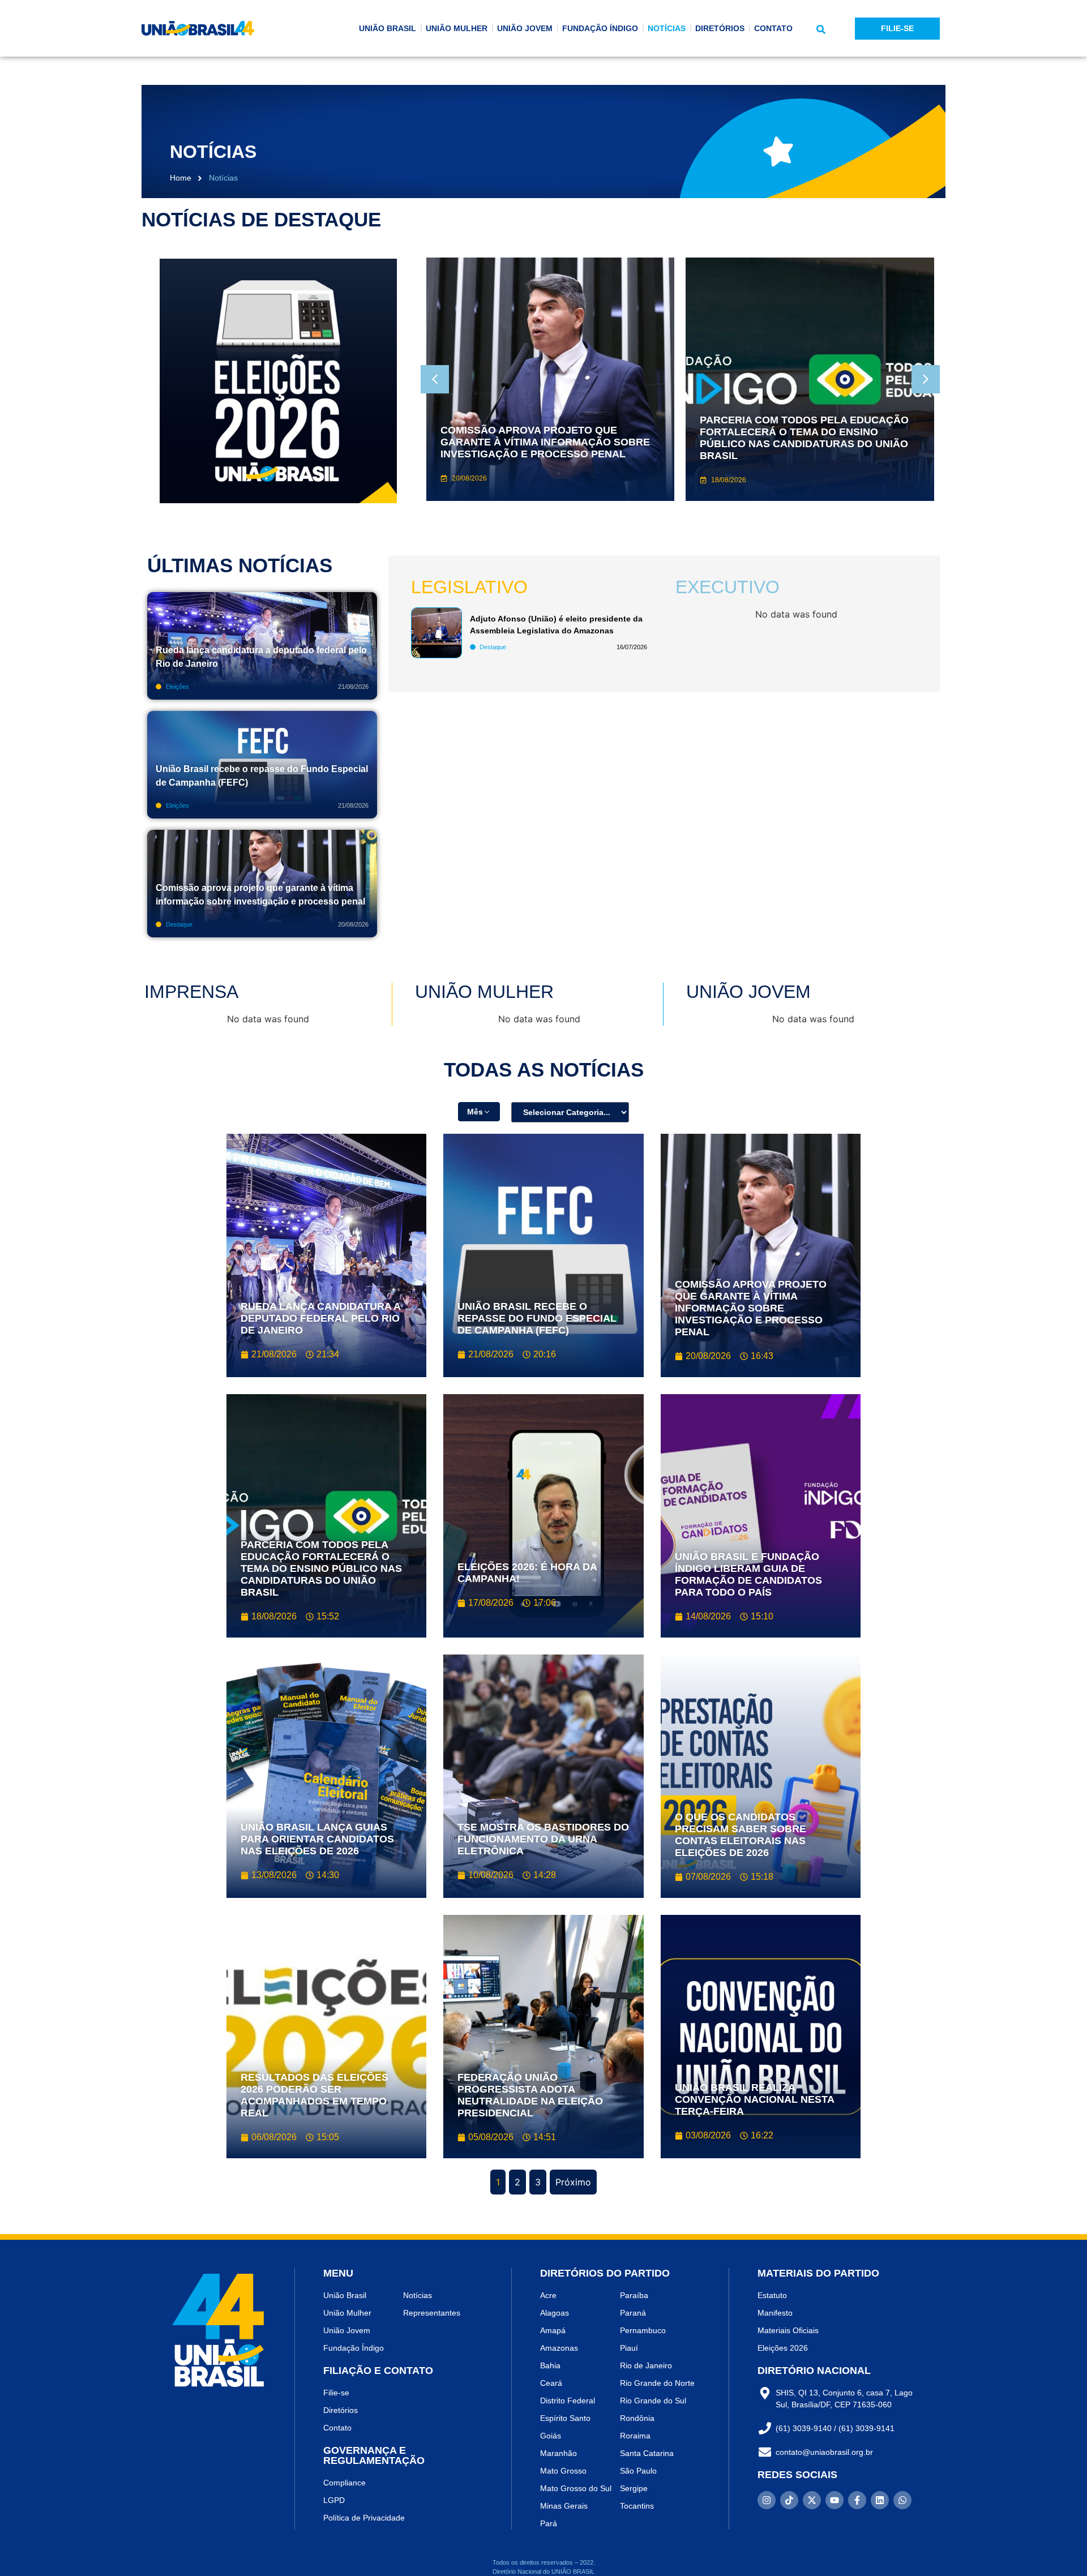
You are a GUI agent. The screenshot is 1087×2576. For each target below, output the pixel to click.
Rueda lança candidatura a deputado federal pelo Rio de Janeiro (320, 1318)
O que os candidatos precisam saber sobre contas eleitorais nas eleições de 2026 (741, 1835)
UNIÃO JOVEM (525, 28)
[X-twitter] (812, 2500)
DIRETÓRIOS (720, 28)
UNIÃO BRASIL (388, 28)
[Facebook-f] (857, 2500)
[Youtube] (834, 2500)
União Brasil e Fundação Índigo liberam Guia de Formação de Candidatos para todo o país (748, 1574)
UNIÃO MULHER (457, 28)
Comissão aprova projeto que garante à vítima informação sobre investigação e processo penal (751, 1308)
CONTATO (773, 28)
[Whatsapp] (902, 2500)
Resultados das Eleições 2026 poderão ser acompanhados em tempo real (314, 2095)
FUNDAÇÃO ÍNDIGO (600, 28)
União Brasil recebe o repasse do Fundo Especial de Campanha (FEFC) (537, 1318)
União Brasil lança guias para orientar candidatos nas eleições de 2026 (317, 1839)
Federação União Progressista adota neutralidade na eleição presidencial (530, 2095)
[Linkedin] (880, 2500)
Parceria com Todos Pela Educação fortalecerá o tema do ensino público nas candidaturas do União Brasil (321, 1568)
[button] (821, 29)
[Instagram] (767, 2500)
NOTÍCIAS (667, 28)
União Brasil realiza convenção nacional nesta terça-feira (754, 2099)
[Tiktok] (789, 2500)
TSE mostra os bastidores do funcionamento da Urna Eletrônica (543, 1839)
